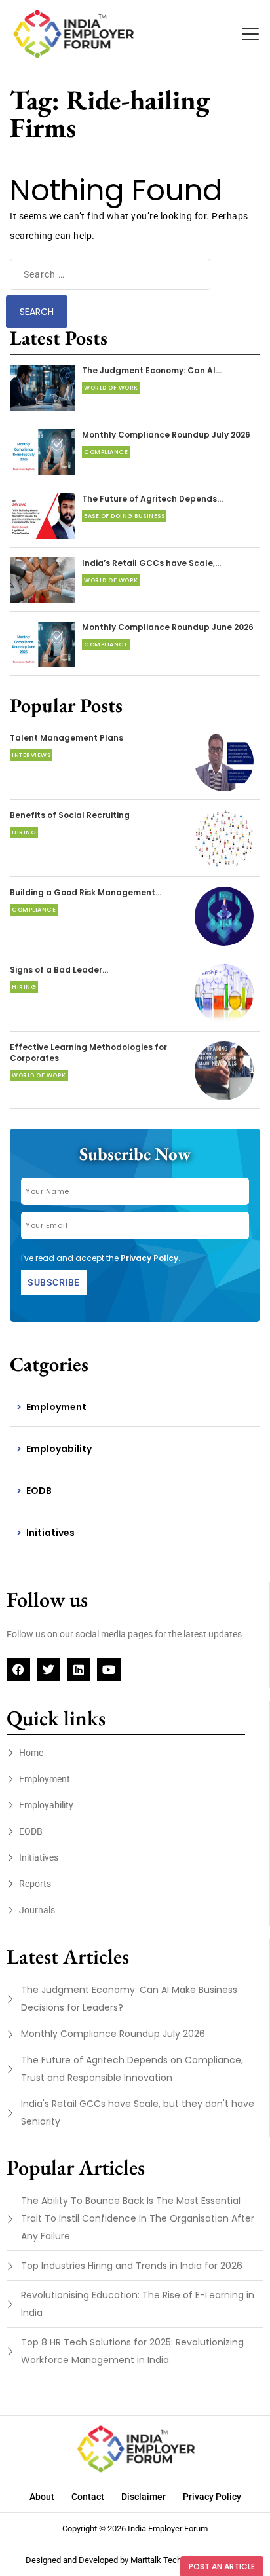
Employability (59, 1449)
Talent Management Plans (67, 738)
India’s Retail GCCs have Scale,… (151, 563)
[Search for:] (110, 274)
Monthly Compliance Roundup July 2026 (166, 435)
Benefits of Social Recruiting (70, 815)
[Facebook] (18, 1670)
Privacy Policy (149, 1258)
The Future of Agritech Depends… (152, 499)
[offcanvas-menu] (250, 34)
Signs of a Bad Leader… (59, 970)
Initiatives (50, 1533)
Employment (56, 1407)
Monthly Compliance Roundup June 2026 (168, 627)
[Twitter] (48, 1670)
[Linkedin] (79, 1670)
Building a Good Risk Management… (86, 892)
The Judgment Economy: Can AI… (152, 370)
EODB (39, 1491)
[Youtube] (109, 1670)
